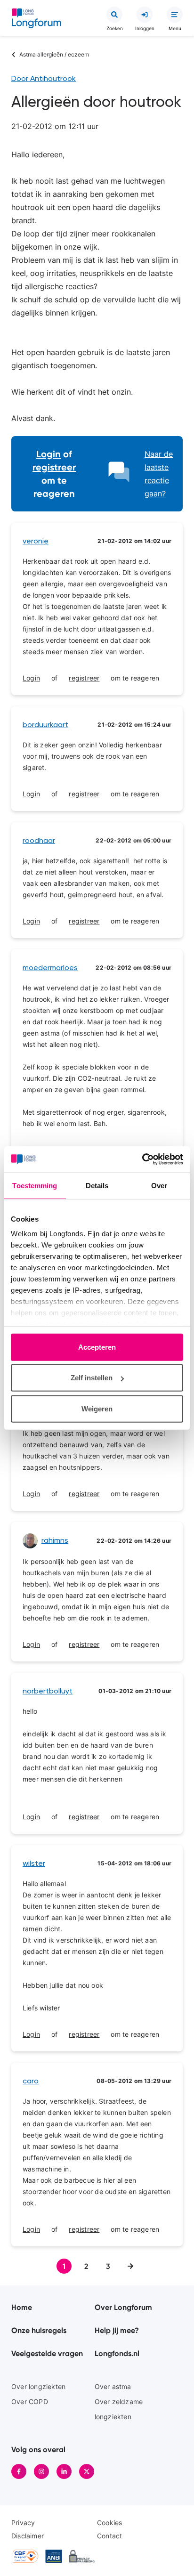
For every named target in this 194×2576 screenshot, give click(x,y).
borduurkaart (45, 725)
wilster (34, 1864)
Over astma (113, 2386)
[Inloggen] (145, 15)
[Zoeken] (114, 15)
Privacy (23, 2523)
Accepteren (97, 1347)
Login (48, 454)
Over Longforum (123, 2307)
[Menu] (175, 15)
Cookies (109, 2523)
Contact (109, 2536)
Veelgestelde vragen (47, 2353)
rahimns (55, 1541)
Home (22, 2307)
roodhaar (39, 841)
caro (31, 2082)
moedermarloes (50, 968)
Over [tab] (159, 1185)
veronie (36, 542)
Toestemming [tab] (35, 1185)
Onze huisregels (39, 2330)
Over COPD (30, 2402)
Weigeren (97, 1408)
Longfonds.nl (117, 2353)
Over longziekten (38, 2386)
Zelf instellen (92, 1378)
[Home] (36, 20)
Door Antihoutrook (44, 79)
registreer (54, 467)
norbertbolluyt (48, 1692)
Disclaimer (28, 2536)
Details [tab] (97, 1185)
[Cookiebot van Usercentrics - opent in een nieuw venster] (142, 1159)
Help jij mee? (117, 2330)
